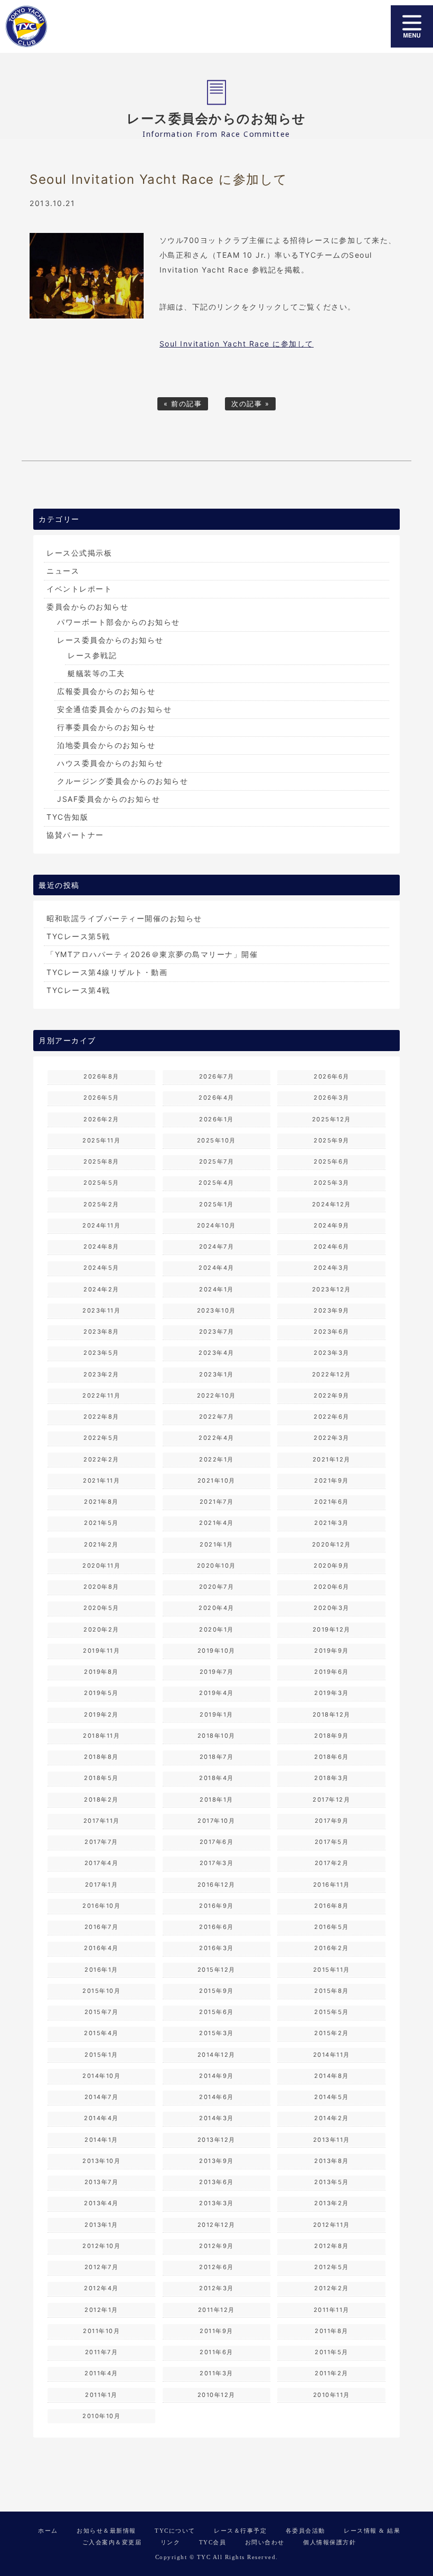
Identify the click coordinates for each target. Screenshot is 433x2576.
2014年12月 (216, 2055)
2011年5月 (332, 2352)
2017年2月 (332, 1863)
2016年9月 (216, 1906)
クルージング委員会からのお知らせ (123, 781)
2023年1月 (216, 1374)
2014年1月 (101, 2140)
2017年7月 (101, 1842)
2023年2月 (101, 1374)
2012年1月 (101, 2310)
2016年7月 (102, 1927)
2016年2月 (332, 1948)
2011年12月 (216, 2310)
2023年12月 (332, 1289)
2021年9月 (332, 1481)
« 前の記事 (183, 404)
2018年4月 (216, 1778)
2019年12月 (332, 1629)
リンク (171, 2542)
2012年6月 (216, 2267)
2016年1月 (101, 1970)
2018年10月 (216, 1736)
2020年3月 (332, 1608)
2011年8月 (332, 2331)
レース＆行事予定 (240, 2531)
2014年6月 (216, 2097)
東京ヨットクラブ (65, 26)
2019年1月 (216, 1715)
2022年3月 (332, 1438)
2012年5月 (332, 2267)
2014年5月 (332, 2097)
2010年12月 (216, 2395)
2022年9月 (332, 1395)
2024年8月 (101, 1247)
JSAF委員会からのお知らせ (109, 799)
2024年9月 (332, 1225)
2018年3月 (332, 1778)
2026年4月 (216, 1098)
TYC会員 (213, 2542)
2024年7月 (217, 1247)
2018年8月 (101, 1757)
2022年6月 (332, 1417)
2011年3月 (216, 2373)
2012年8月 (332, 2246)
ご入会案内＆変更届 (112, 2542)
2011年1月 (101, 2395)
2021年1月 (216, 1544)
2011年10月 (101, 2331)
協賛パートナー (75, 835)
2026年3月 (332, 1098)
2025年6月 (332, 1161)
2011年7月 (102, 2352)
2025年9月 (332, 1140)
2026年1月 (216, 1119)
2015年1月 (101, 2055)
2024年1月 (216, 1289)
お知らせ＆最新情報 (106, 2531)
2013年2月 (332, 2203)
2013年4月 (101, 2203)
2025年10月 (216, 1140)
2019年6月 (332, 1672)
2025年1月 (216, 1204)
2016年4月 (101, 1948)
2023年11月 (101, 1310)
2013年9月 (216, 2161)
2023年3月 (332, 1353)
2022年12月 (332, 1374)
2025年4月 (216, 1183)
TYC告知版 (67, 817)
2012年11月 (332, 2225)
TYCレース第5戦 (78, 936)
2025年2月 (101, 1204)
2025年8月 (101, 1161)
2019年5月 (101, 1693)
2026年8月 (101, 1076)
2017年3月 (217, 1863)
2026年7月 (217, 1076)
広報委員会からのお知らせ (106, 691)
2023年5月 (101, 1353)
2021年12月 (332, 1459)
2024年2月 (101, 1289)
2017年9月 (332, 1821)
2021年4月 (216, 1523)
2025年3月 (332, 1183)
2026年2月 (101, 1119)
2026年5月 (101, 1098)
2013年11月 (332, 2140)
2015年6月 (216, 2012)
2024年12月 (332, 1204)
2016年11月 (332, 1885)
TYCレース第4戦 (78, 990)
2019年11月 (101, 1651)
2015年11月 (332, 1970)
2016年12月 (216, 1885)
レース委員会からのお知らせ (110, 640)
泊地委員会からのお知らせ (106, 745)
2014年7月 (102, 2097)
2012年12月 (216, 2225)
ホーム (48, 2531)
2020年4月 (216, 1608)
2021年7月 (217, 1502)
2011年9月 (216, 2331)
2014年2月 (332, 2118)
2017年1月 (102, 1885)
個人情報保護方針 (330, 2542)
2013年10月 (101, 2161)
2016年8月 (332, 1906)
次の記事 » (250, 404)
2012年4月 (101, 2288)
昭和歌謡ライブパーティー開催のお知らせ (124, 918)
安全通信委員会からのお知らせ (114, 709)
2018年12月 (332, 1715)
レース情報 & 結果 (372, 2531)
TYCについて (175, 2531)
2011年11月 (332, 2310)
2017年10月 (216, 1821)
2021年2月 (101, 1544)
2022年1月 (216, 1459)
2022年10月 (216, 1395)
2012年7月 (102, 2267)
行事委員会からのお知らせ (106, 727)
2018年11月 (101, 1736)
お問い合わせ (265, 2542)
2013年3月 (216, 2203)
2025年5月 (101, 1183)
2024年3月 (332, 1268)
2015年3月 (216, 2033)
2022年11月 (101, 1395)
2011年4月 (101, 2373)
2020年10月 (216, 1566)
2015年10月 (101, 1991)
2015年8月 (332, 1991)
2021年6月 (332, 1502)
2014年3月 (216, 2118)
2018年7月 (217, 1757)
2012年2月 (332, 2288)
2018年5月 (101, 1778)
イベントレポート (79, 589)
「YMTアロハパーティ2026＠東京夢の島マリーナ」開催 (152, 954)
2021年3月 (332, 1523)
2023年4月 (216, 1353)
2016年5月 (332, 1927)
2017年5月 (332, 1842)
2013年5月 (332, 2182)
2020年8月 (101, 1587)
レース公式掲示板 (79, 553)
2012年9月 (216, 2246)
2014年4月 (101, 2118)
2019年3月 (332, 1693)
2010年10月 (101, 2416)
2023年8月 (101, 1332)
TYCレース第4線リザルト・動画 (107, 972)
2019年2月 (101, 1715)
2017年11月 (102, 1821)
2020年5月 (101, 1608)
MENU (412, 26)
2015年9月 (216, 1991)
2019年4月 (216, 1693)
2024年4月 (216, 1268)
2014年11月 (332, 2055)
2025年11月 (101, 1140)
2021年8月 (101, 1502)
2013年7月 (102, 2182)
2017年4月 (102, 1863)
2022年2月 (101, 1459)
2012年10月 (101, 2246)
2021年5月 (101, 1523)
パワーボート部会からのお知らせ (119, 622)
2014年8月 (332, 2076)
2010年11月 (332, 2395)
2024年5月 (101, 1268)
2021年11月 (101, 1481)
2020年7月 (217, 1587)
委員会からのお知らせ (87, 607)
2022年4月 (216, 1438)
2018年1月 (216, 1800)
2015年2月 (332, 2033)
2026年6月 (332, 1076)
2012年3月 (216, 2288)
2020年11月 (101, 1566)
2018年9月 (332, 1736)
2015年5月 (332, 2012)
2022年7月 (217, 1417)
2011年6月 (216, 2352)
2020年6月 (332, 1587)
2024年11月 (101, 1225)
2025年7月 (217, 1161)
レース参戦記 (92, 655)
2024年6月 (332, 1247)
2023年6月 (332, 1332)
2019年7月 (217, 1672)
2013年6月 (216, 2182)
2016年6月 (216, 1927)
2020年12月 (332, 1544)
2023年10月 (216, 1310)
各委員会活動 (305, 2531)
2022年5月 (101, 1438)
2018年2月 (101, 1800)
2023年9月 (332, 1310)
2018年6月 (332, 1757)
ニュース (63, 571)
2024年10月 (216, 1225)
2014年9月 (216, 2076)
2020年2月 (101, 1629)
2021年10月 (216, 1481)
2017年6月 (217, 1842)
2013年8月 (332, 2161)
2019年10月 (216, 1651)
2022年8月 (101, 1417)
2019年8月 (101, 1672)
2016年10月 (101, 1906)
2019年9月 (332, 1651)
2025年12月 (332, 1119)
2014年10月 (101, 2076)
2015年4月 (101, 2033)
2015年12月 (216, 1970)
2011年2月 (332, 2373)
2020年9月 (332, 1566)
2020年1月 (216, 1629)
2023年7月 (217, 1332)
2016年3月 (216, 1948)
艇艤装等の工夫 (96, 673)
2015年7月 (102, 2012)
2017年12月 (331, 1800)
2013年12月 (216, 2140)
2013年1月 (101, 2225)
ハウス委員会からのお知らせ (110, 763)
